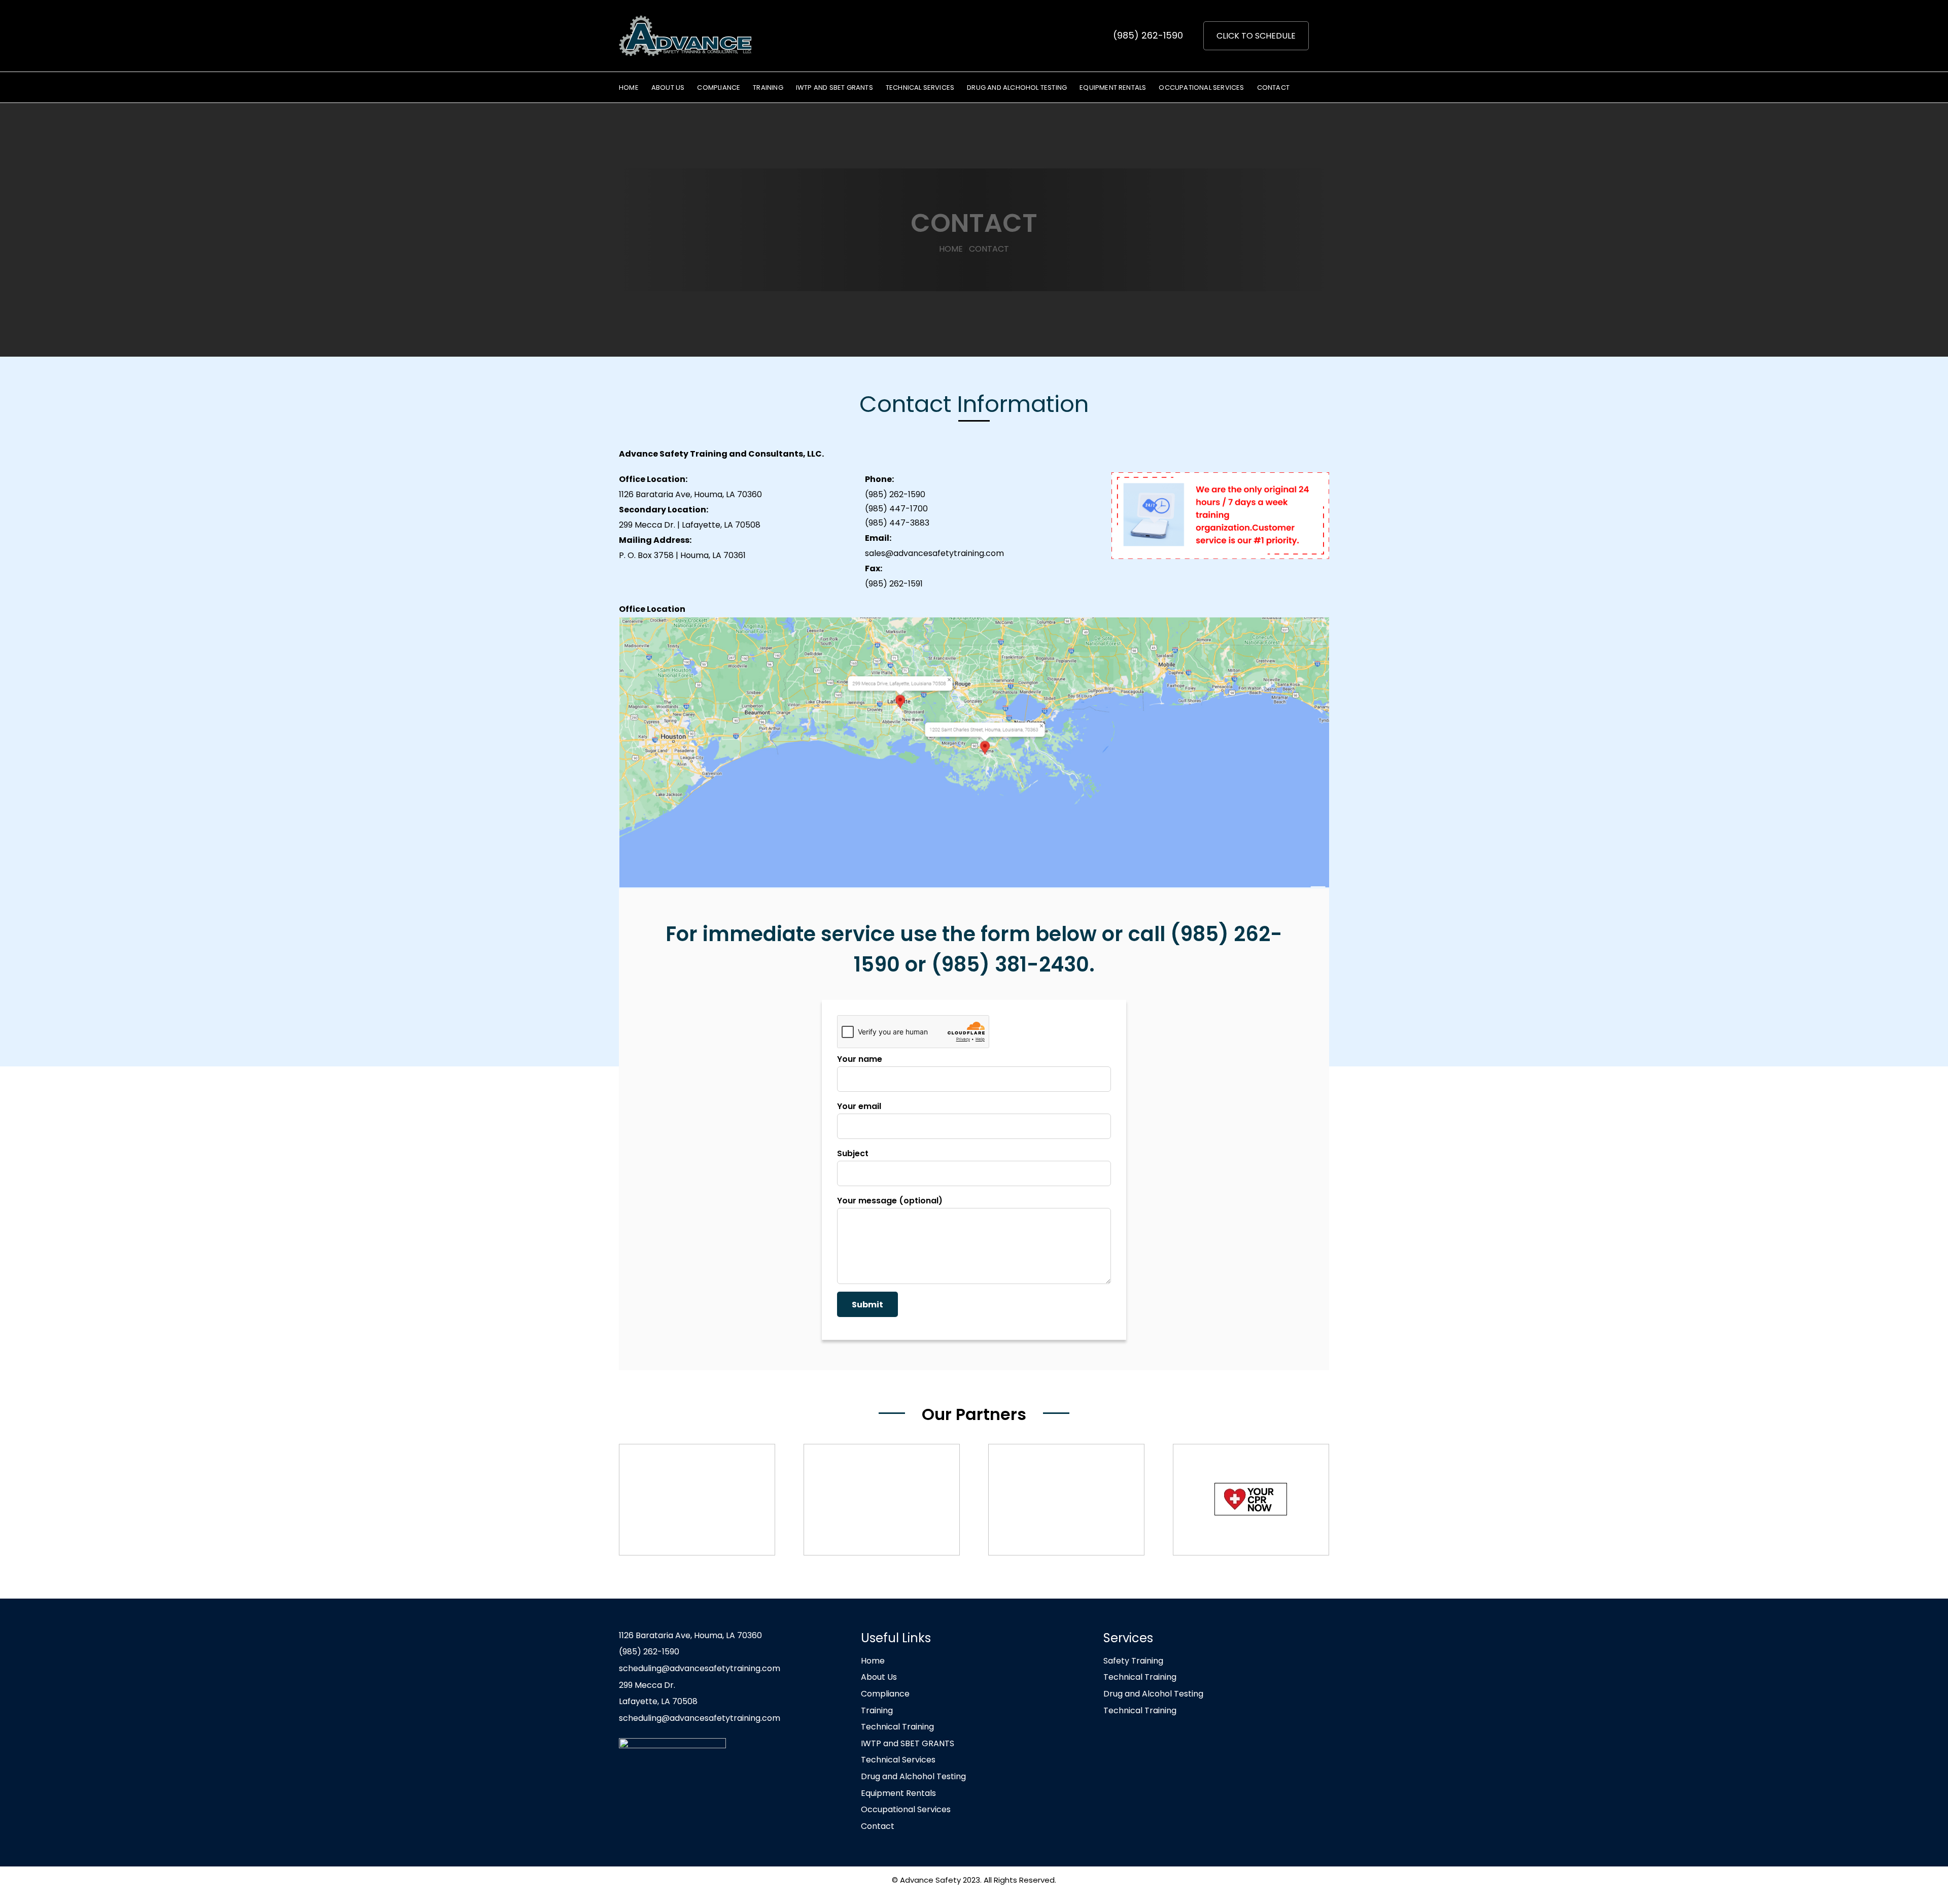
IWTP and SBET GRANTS (908, 1743)
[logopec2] (697, 1500)
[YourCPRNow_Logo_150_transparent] (1251, 1500)
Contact (878, 1826)
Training (877, 1710)
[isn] (882, 1500)
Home (873, 1661)
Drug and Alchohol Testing (913, 1776)
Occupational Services (906, 1809)
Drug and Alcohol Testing (1153, 1694)
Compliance (885, 1694)
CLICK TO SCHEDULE (1256, 36)
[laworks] (1066, 1500)
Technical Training (897, 1727)
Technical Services (898, 1760)
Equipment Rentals (898, 1793)
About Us (879, 1677)
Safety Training (1133, 1661)
